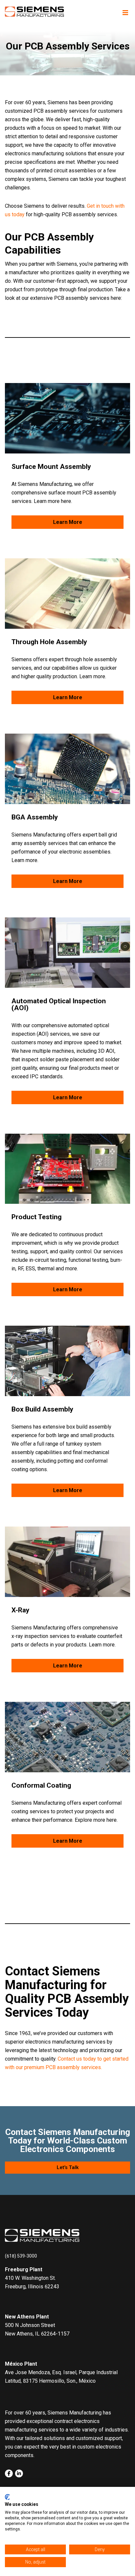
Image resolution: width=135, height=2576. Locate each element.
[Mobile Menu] (125, 13)
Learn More (68, 522)
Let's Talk (68, 2167)
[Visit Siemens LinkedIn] (19, 2473)
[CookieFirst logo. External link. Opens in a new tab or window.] (7, 2497)
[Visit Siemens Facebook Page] (9, 2473)
